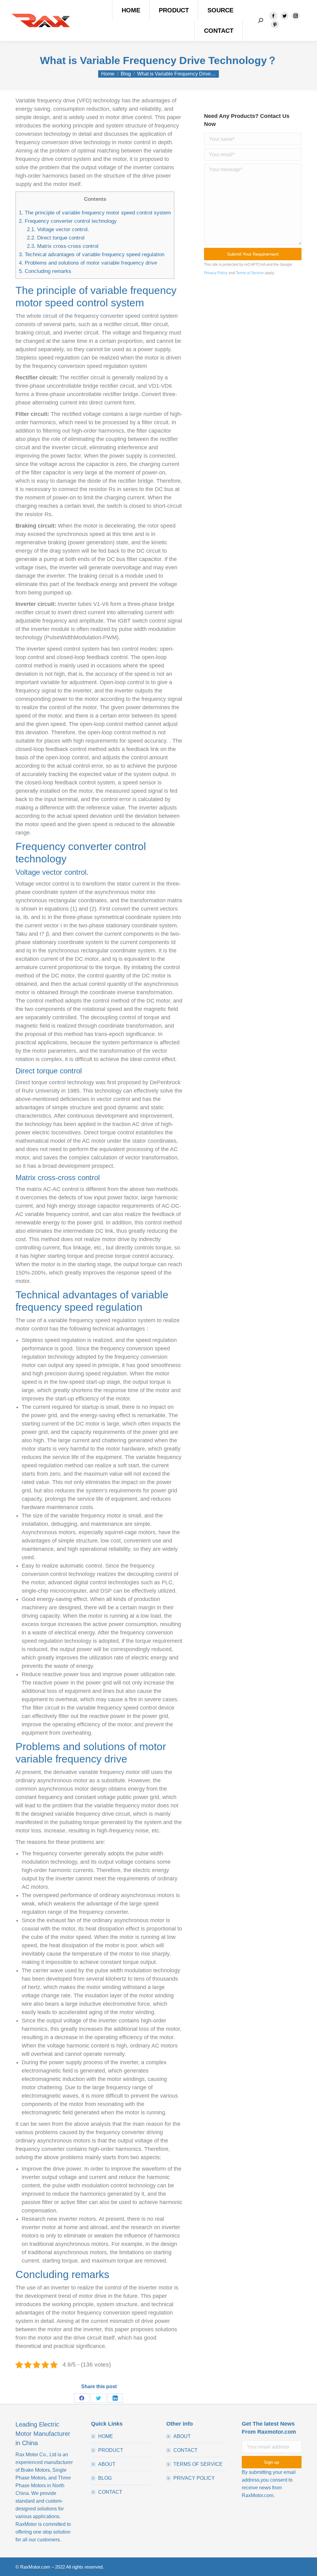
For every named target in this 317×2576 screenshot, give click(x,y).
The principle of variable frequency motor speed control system (95, 213)
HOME (106, 2436)
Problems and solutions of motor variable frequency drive (88, 263)
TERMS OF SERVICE (198, 2464)
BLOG (105, 2478)
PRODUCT (111, 2450)
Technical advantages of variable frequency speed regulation (92, 255)
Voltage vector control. (58, 229)
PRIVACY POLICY (194, 2478)
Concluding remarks (45, 271)
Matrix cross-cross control (63, 246)
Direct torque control (56, 238)
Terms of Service (250, 273)
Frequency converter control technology (68, 221)
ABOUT (107, 2464)
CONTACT (110, 2492)
